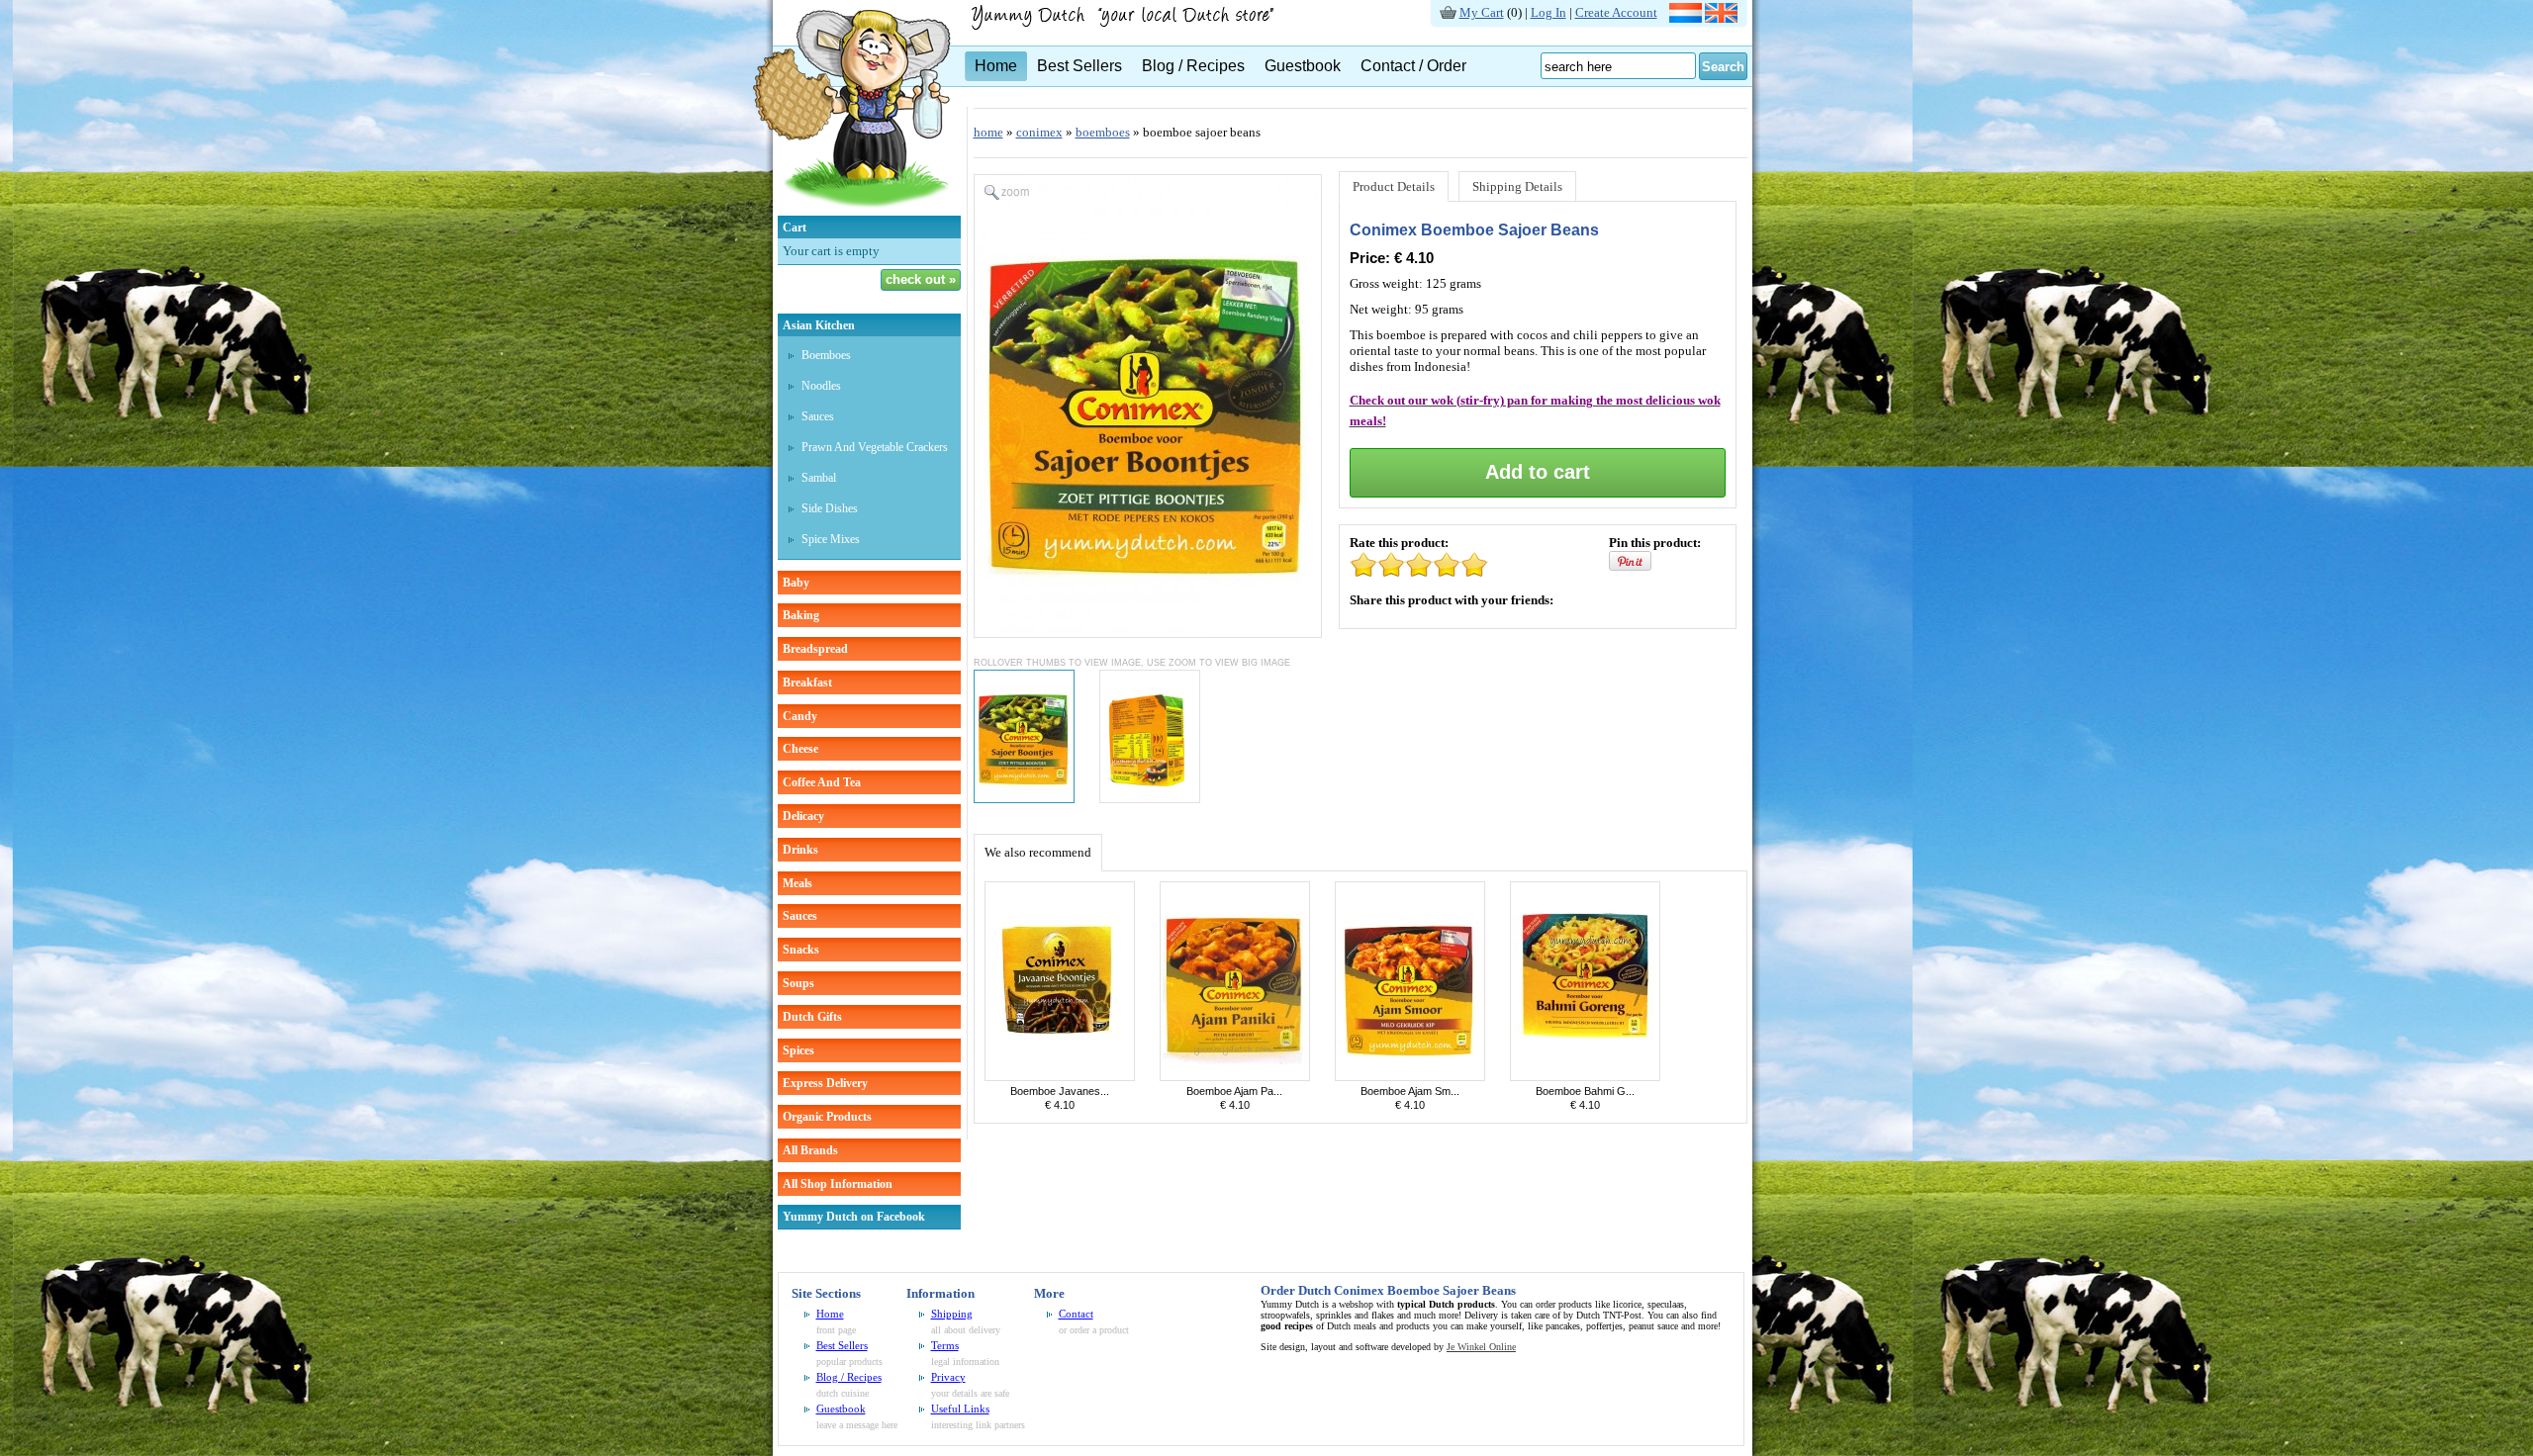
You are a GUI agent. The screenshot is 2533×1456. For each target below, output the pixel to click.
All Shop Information (838, 1184)
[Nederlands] (1686, 18)
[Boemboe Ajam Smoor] (1410, 1077)
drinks (800, 850)
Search (1723, 67)
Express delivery (825, 1083)
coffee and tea (822, 782)
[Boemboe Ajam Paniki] (1235, 1077)
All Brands (810, 1150)
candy (800, 716)
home (988, 132)
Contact (1076, 1314)
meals (797, 883)
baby (796, 583)
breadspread (815, 649)
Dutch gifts (812, 1017)
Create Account (1616, 12)
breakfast (807, 682)
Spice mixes (831, 539)
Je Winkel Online (1481, 1347)
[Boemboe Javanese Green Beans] (1060, 1077)
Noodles (821, 386)
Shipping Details (1517, 186)
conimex (1039, 132)
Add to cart (1538, 472)
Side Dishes (830, 508)
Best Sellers (1079, 66)
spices (798, 1050)
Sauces (818, 416)
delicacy (803, 816)
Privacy (948, 1377)
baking (801, 615)
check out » (921, 279)
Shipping (952, 1314)
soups (798, 983)
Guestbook (1303, 66)
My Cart (1482, 12)
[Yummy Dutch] (852, 211)
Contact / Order (1413, 66)
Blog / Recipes (1193, 66)
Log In (1548, 12)
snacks (801, 950)
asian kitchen (819, 325)
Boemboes (826, 355)
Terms (945, 1345)
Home (996, 66)
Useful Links (960, 1409)
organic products (827, 1117)
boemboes (1103, 132)
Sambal (819, 478)
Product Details (1394, 186)
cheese (800, 749)
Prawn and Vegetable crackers (875, 447)
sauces (800, 916)
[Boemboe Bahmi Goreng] (1585, 1077)
